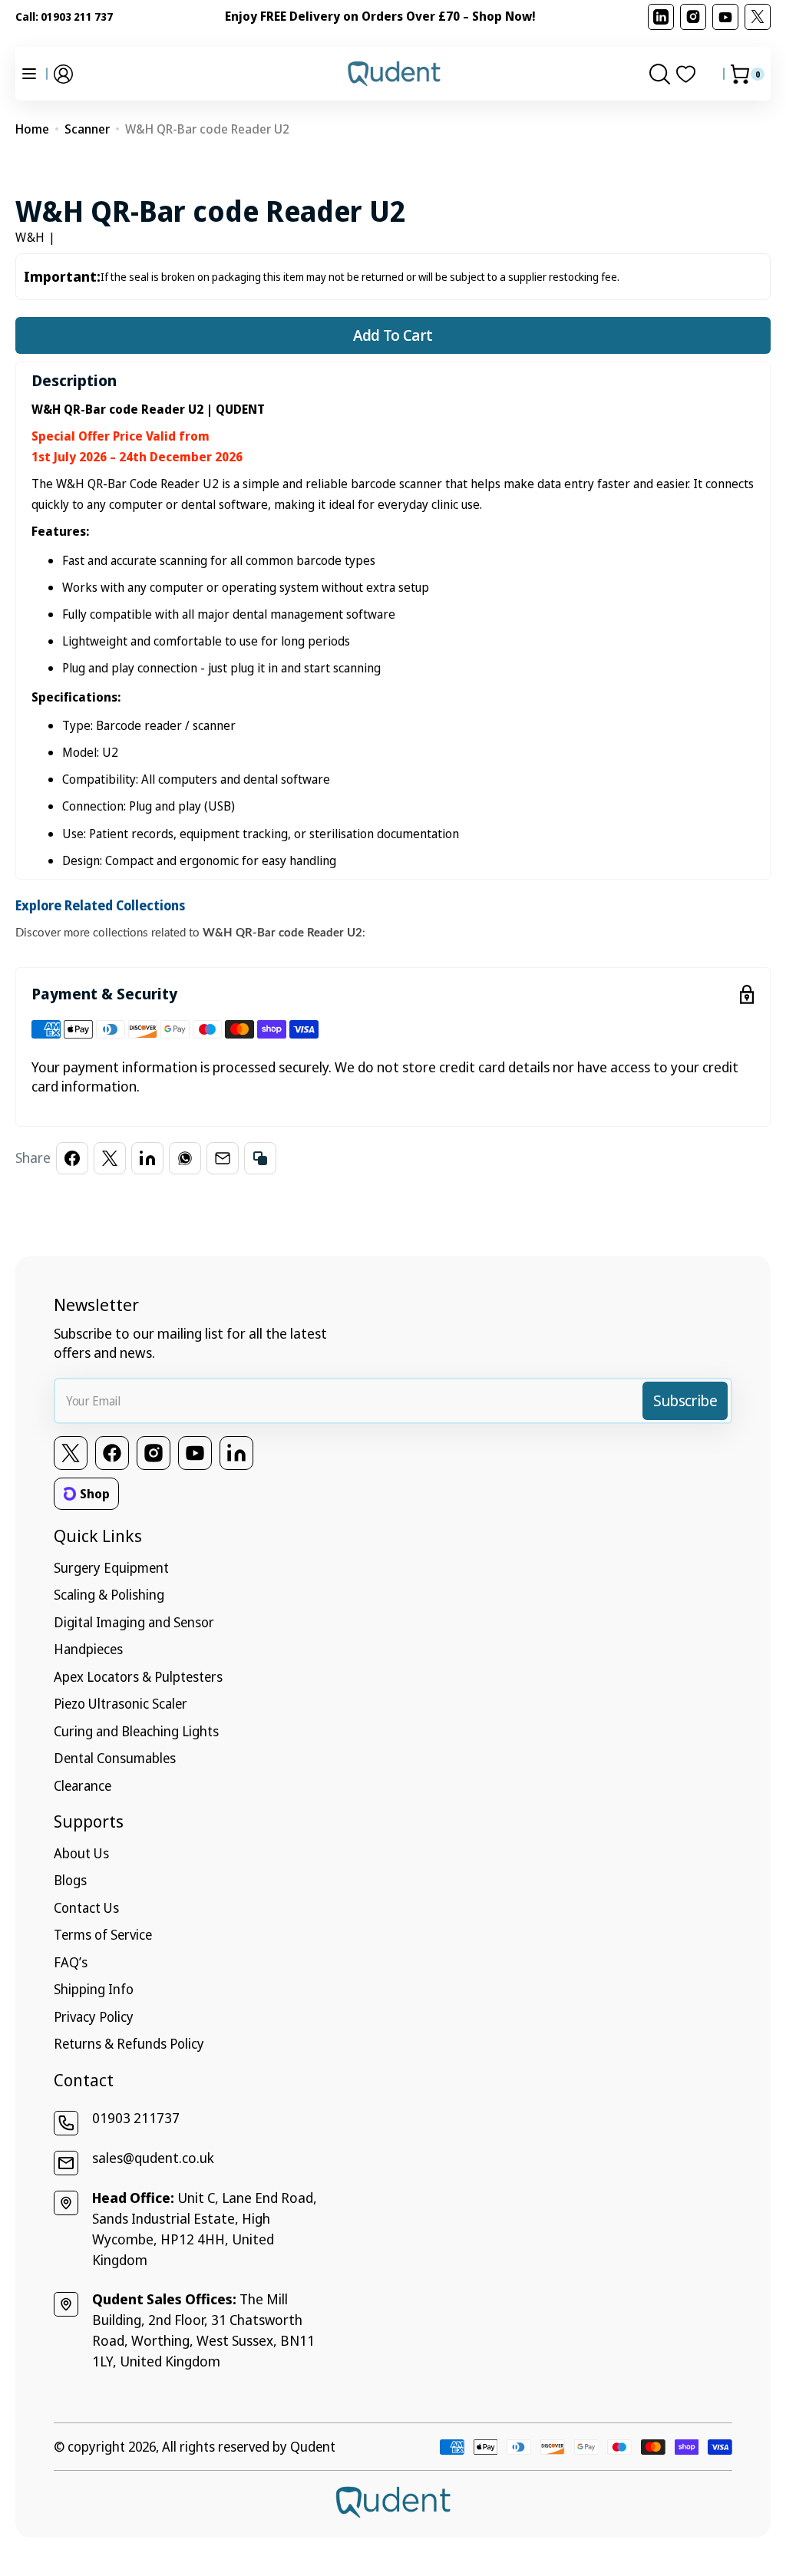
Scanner (87, 129)
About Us (81, 1853)
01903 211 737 (77, 17)
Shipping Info (94, 1989)
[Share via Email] (223, 1158)
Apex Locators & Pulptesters (138, 1676)
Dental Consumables (115, 1758)
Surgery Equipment (111, 1567)
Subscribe (685, 1400)
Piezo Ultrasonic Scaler (121, 1703)
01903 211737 (136, 2118)
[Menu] (29, 74)
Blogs (70, 1880)
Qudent (313, 2446)
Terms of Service (103, 1934)
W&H (30, 237)
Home (32, 129)
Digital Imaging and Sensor (134, 1622)
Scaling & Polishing (109, 1594)
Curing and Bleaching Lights (136, 1731)
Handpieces (88, 1649)
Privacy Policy (94, 2016)
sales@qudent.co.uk (153, 2158)
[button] (63, 74)
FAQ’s (71, 1962)
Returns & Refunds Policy (129, 2043)
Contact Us (86, 1907)
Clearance (83, 1785)
